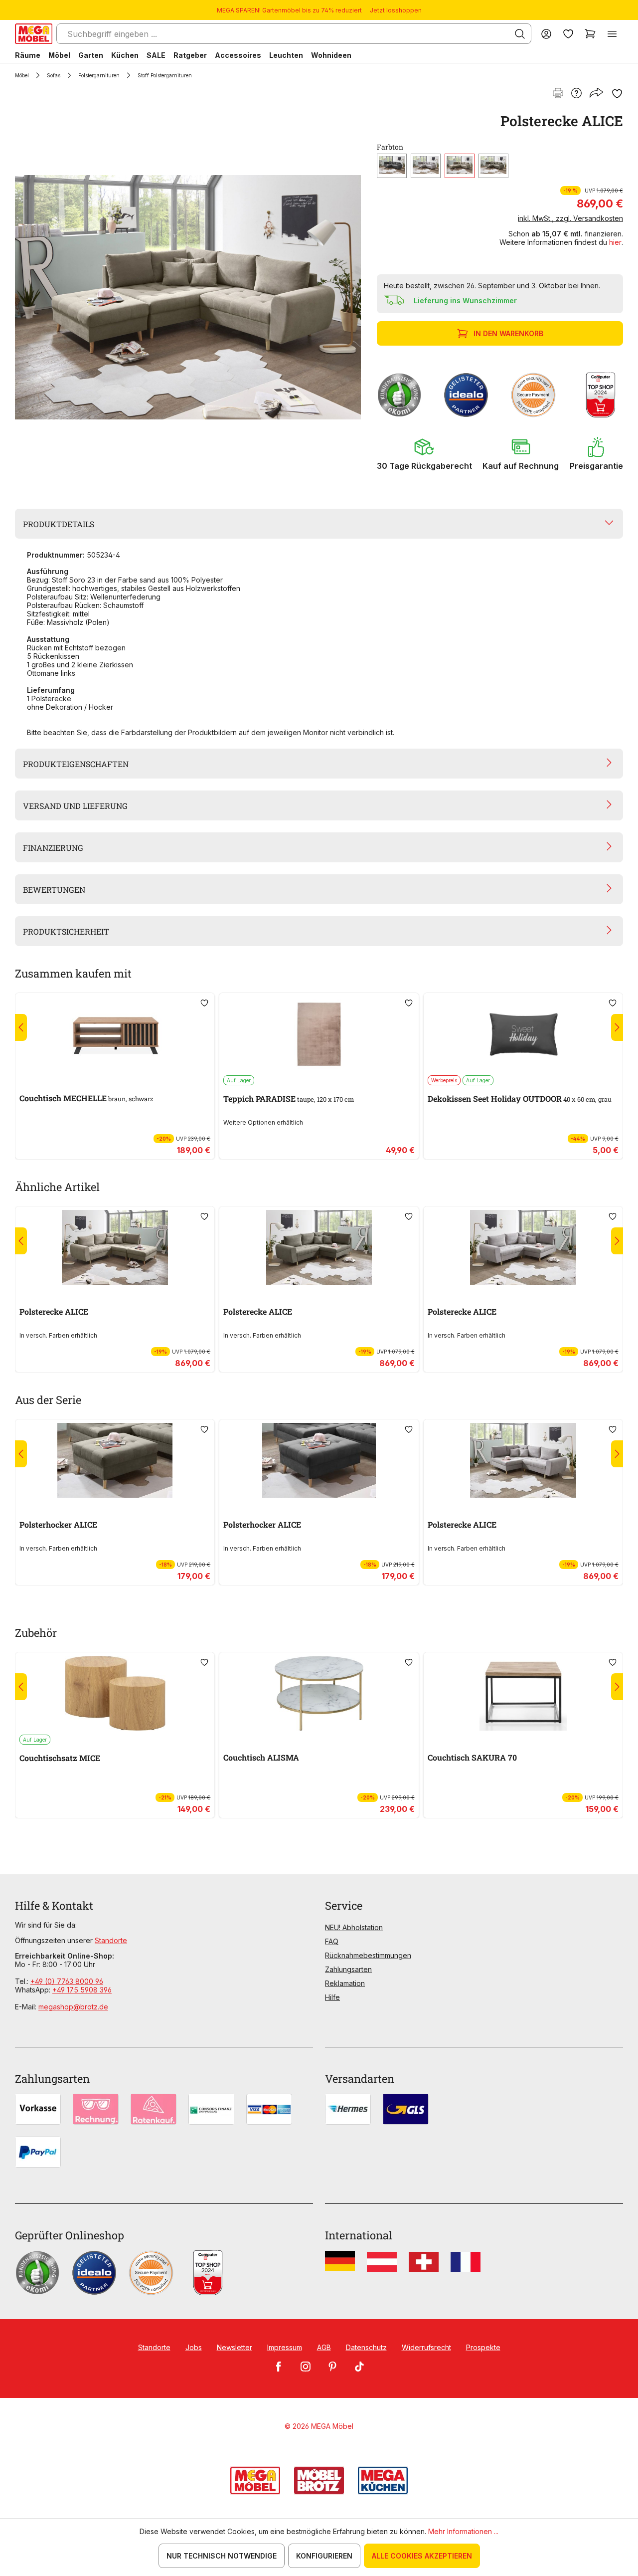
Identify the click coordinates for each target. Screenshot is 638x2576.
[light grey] (426, 166)
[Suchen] (520, 34)
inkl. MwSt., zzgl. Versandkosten (570, 218)
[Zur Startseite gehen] (34, 34)
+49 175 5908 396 (82, 1990)
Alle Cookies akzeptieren (422, 2556)
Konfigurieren (324, 2556)
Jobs (194, 2347)
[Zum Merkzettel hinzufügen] (617, 94)
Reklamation (345, 1983)
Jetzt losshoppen (396, 10)
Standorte (111, 1940)
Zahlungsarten (348, 1969)
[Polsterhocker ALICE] (115, 1460)
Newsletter (235, 2347)
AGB (324, 2347)
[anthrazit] (392, 166)
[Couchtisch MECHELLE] (115, 1034)
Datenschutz (366, 2347)
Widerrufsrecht (426, 2347)
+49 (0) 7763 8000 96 (67, 1981)
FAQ (332, 1941)
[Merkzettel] (568, 34)
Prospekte (483, 2347)
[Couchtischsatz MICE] (115, 1693)
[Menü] (612, 34)
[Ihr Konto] (546, 34)
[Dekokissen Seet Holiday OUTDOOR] (523, 1034)
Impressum (285, 2347)
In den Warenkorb (508, 333)
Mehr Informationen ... (463, 2531)
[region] (190, 297)
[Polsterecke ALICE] (188, 297)
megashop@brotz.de (73, 2007)
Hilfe (332, 1997)
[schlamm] (493, 166)
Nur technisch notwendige (222, 2556)
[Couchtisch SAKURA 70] (523, 1693)
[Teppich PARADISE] (319, 1034)
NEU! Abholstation (354, 1927)
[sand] (460, 166)
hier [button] (615, 242)
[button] (424, 454)
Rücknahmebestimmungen (368, 1955)
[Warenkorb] (590, 34)
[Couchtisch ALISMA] (319, 1693)
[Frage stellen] (576, 94)
